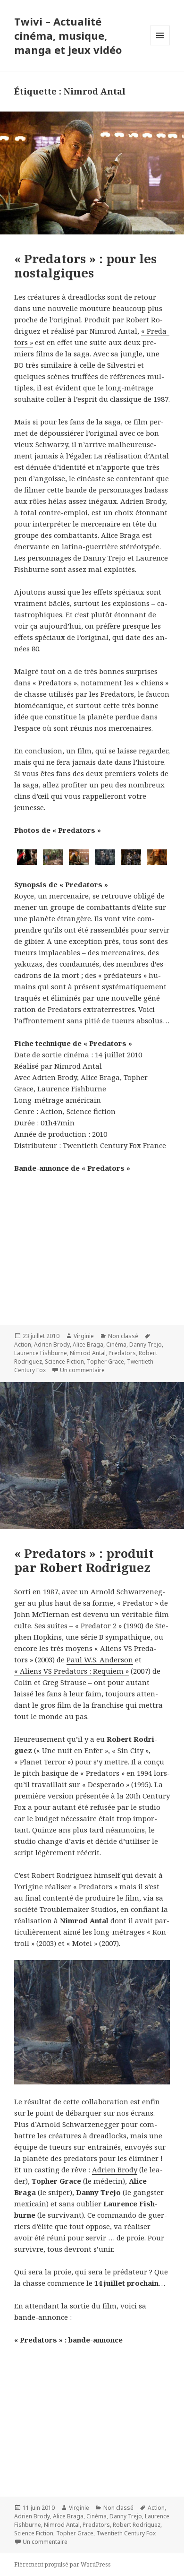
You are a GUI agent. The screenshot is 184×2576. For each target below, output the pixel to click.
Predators (122, 1353)
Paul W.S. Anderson (100, 1660)
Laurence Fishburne (41, 1353)
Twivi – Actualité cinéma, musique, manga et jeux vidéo (68, 35)
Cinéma (116, 1344)
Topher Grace (105, 1361)
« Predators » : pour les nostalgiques (85, 266)
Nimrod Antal (88, 1353)
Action (23, 1344)
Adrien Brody (52, 1344)
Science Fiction (64, 1361)
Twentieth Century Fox (126, 2533)
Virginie (84, 1336)
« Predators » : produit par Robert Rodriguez (84, 1560)
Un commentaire (82, 1370)
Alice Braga (88, 1344)
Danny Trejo (146, 1344)
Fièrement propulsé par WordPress (63, 2564)
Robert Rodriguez (137, 2525)
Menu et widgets (160, 45)
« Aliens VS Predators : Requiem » (71, 1671)
